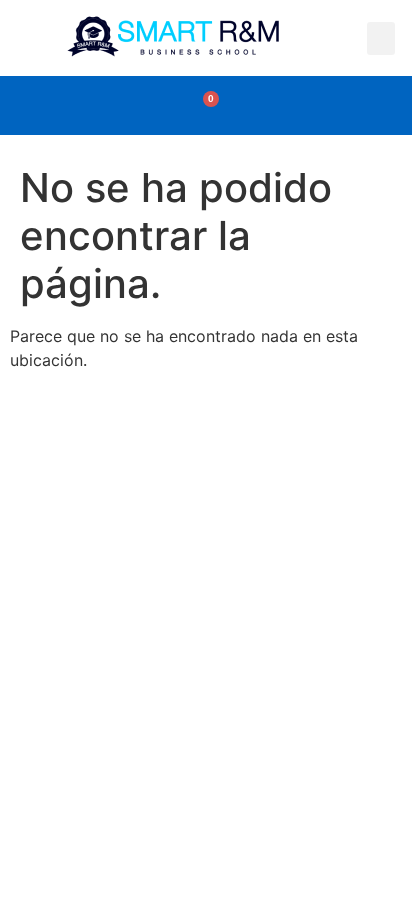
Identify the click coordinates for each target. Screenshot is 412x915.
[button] (381, 38)
